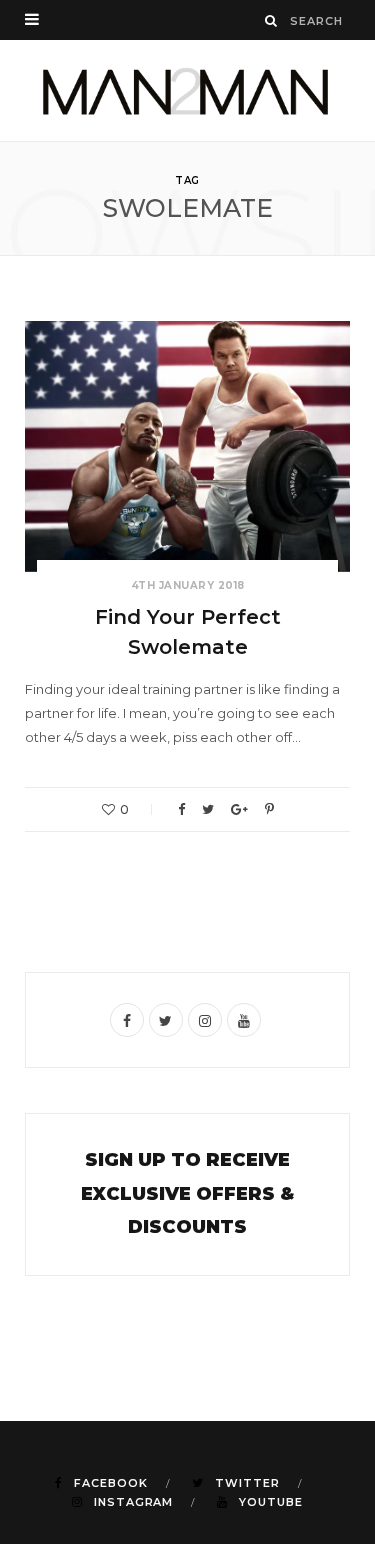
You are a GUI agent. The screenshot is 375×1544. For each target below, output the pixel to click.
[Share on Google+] (239, 809)
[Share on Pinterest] (269, 809)
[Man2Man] (187, 90)
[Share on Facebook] (181, 809)
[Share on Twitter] (208, 809)
